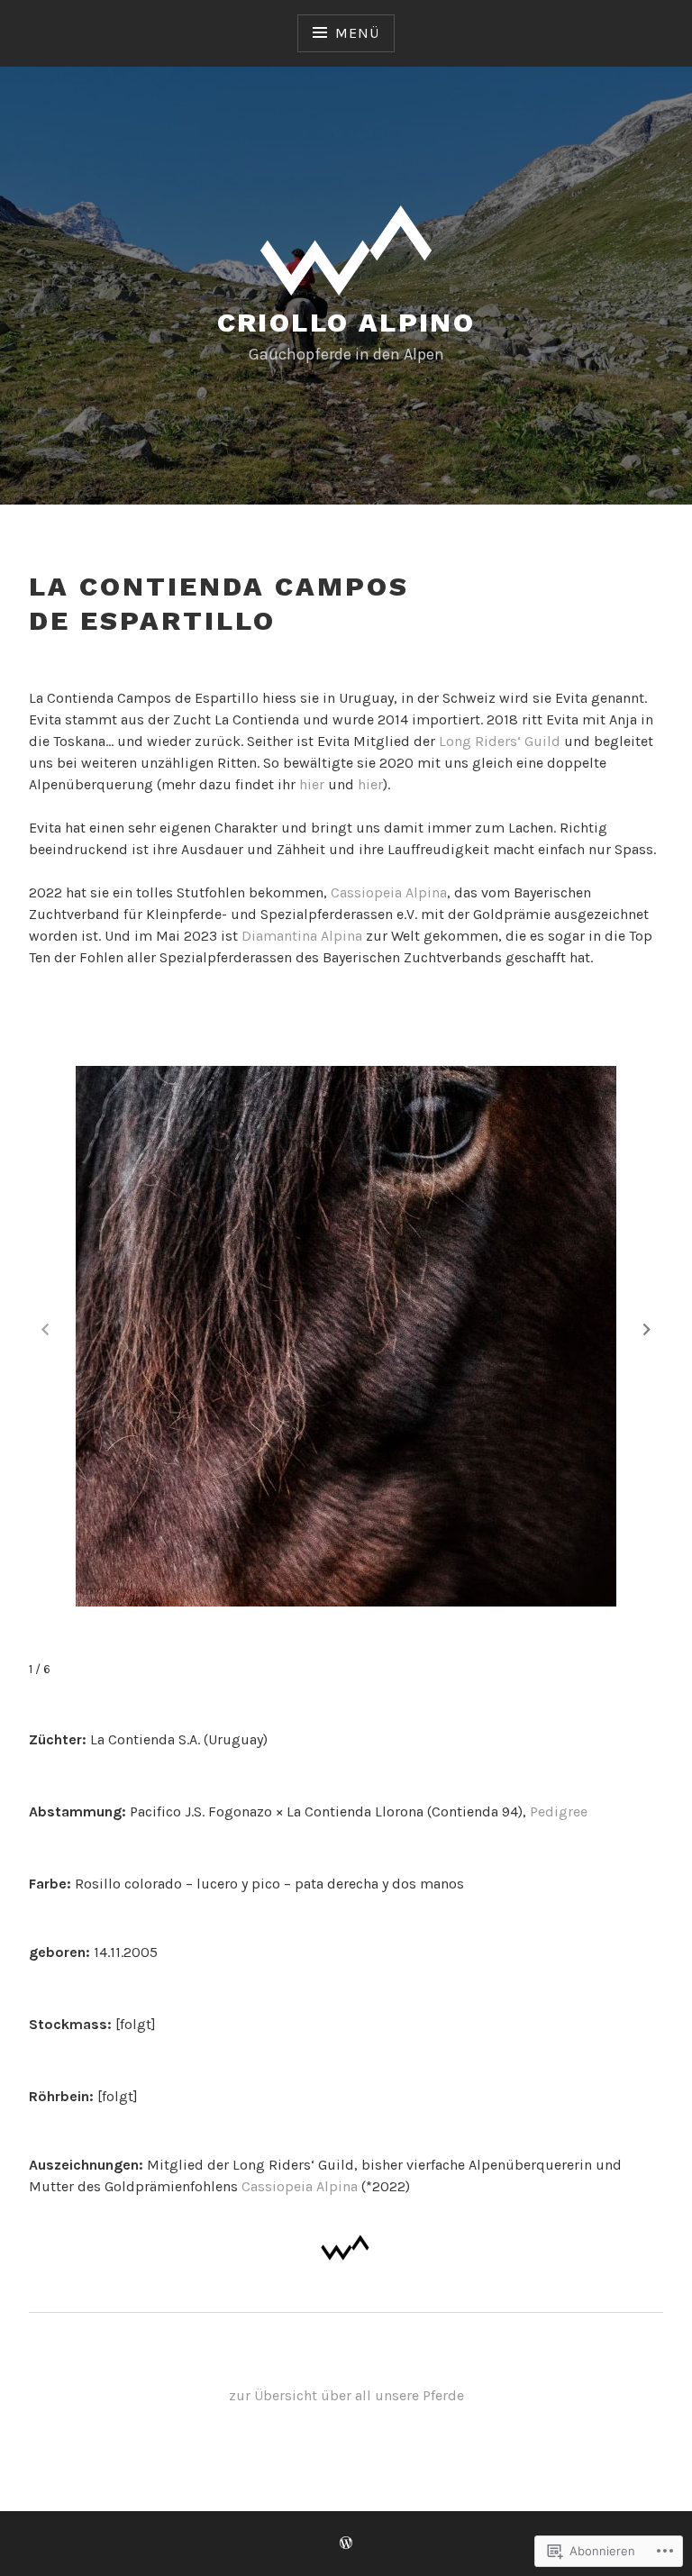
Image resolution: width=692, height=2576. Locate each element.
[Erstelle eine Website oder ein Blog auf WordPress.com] (346, 2544)
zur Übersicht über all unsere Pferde (346, 2395)
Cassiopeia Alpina (389, 892)
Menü (357, 33)
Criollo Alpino (346, 322)
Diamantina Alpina (302, 936)
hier (314, 784)
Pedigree (559, 1811)
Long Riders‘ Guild (500, 741)
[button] (647, 1330)
